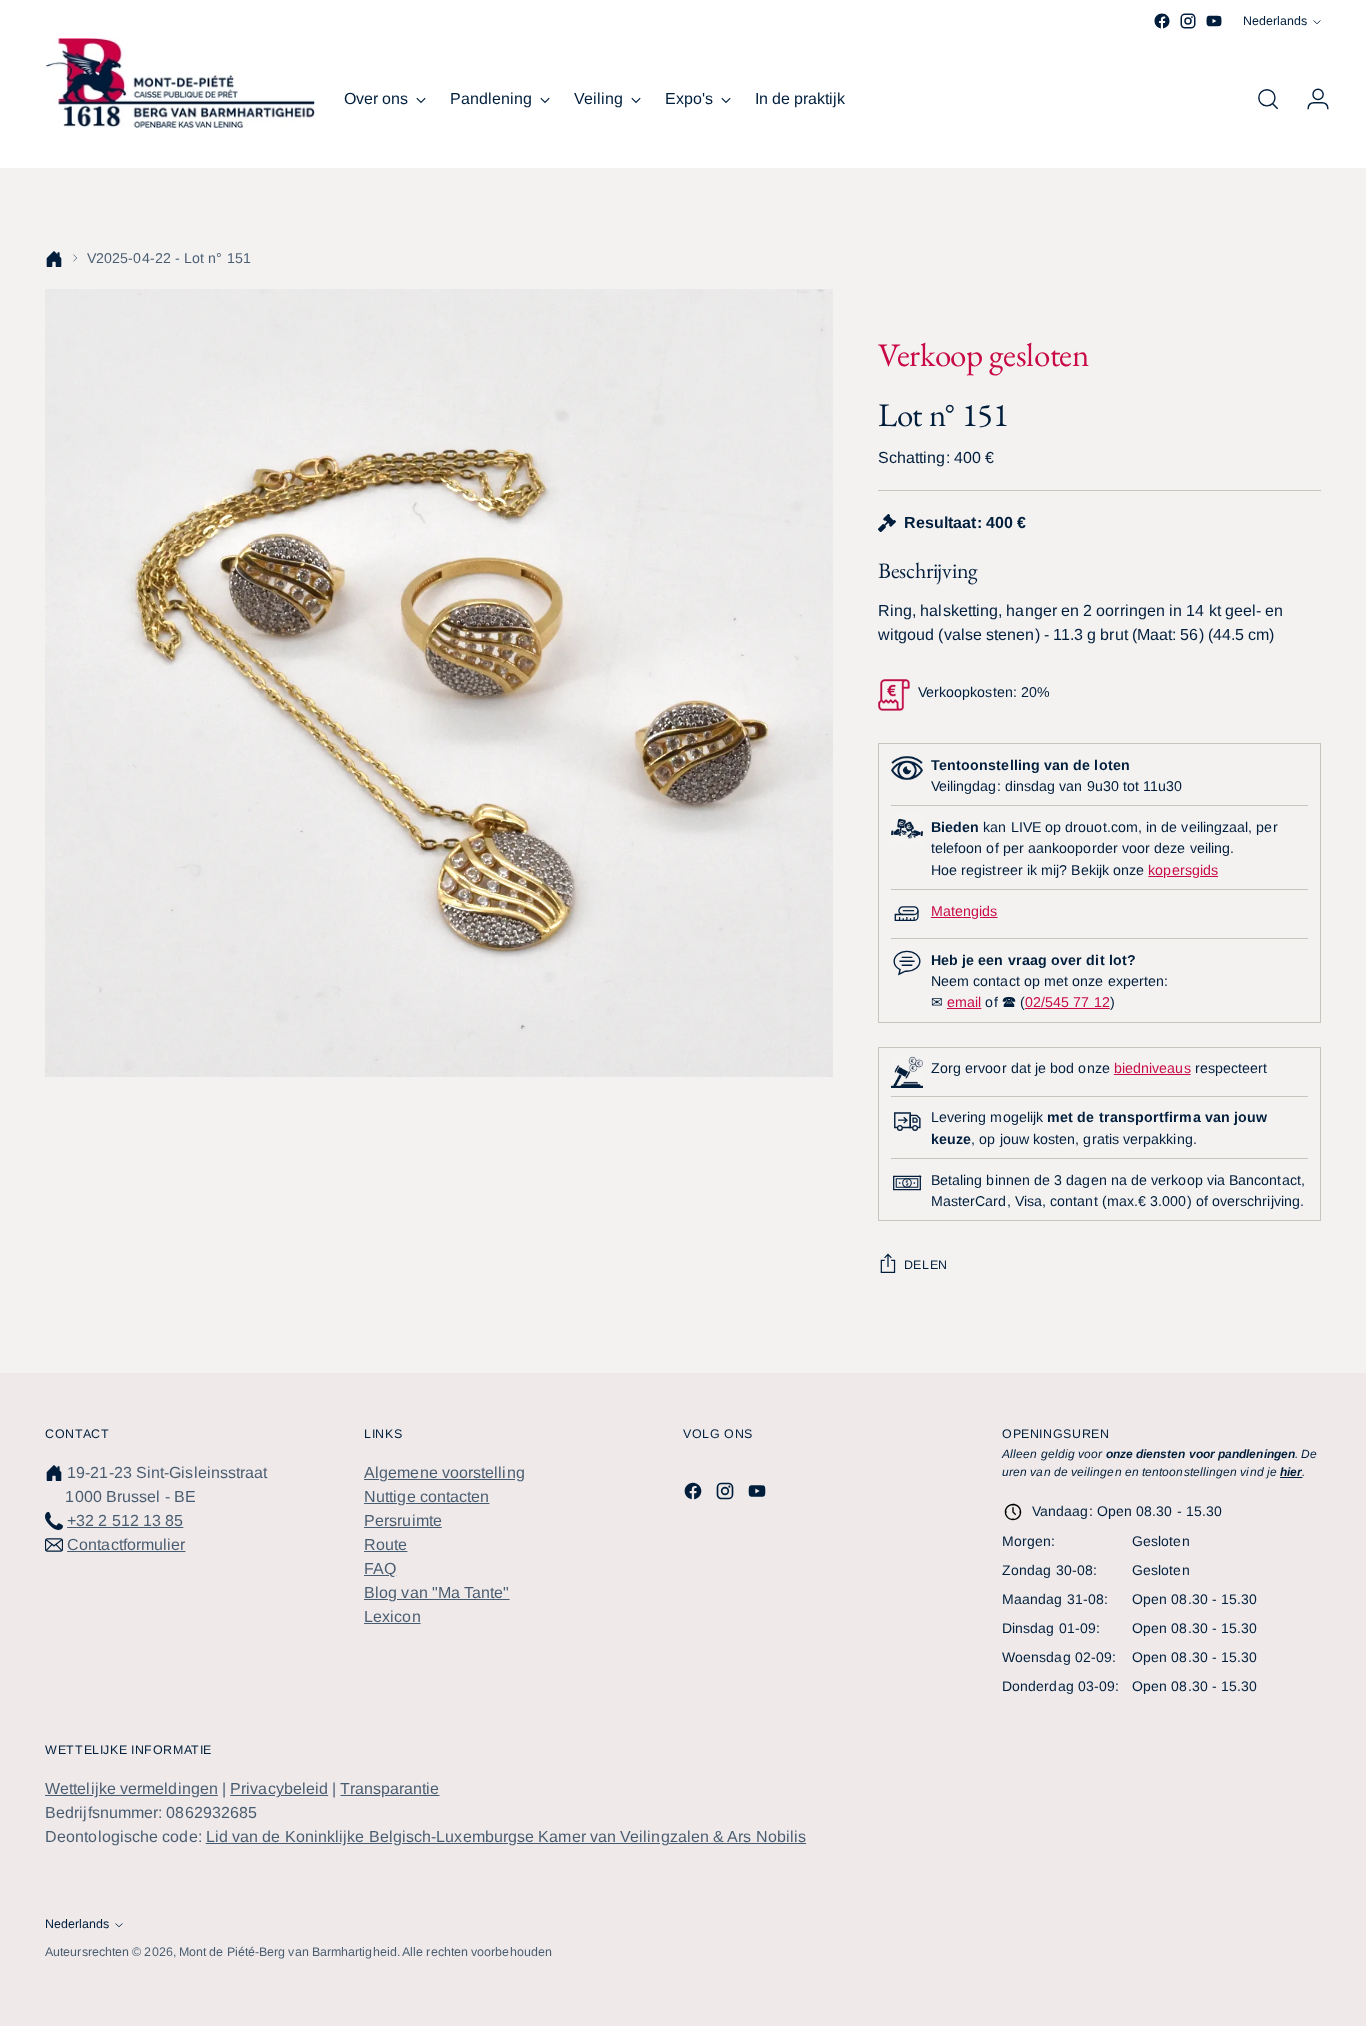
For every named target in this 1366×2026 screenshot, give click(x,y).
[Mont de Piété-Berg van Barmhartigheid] (180, 83)
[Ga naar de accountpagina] (1310, 99)
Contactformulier (126, 1544)
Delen (926, 1265)
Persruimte (403, 1520)
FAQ (380, 1568)
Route (385, 1544)
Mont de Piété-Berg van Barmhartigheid (288, 1952)
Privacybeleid (279, 1788)
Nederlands (1275, 21)
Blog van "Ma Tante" (437, 1592)
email (964, 1002)
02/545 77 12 (1067, 1002)
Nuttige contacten (426, 1496)
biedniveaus (1152, 1068)
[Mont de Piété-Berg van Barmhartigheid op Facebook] (1162, 21)
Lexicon (392, 1616)
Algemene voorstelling (444, 1472)
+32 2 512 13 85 (125, 1520)
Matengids (964, 911)
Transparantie (389, 1788)
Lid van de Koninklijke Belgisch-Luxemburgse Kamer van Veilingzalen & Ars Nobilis (506, 1836)
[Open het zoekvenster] (1268, 99)
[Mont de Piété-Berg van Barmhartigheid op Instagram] (1188, 21)
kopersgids (1183, 870)
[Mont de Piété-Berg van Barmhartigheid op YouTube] (1214, 21)
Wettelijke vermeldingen (131, 1788)
